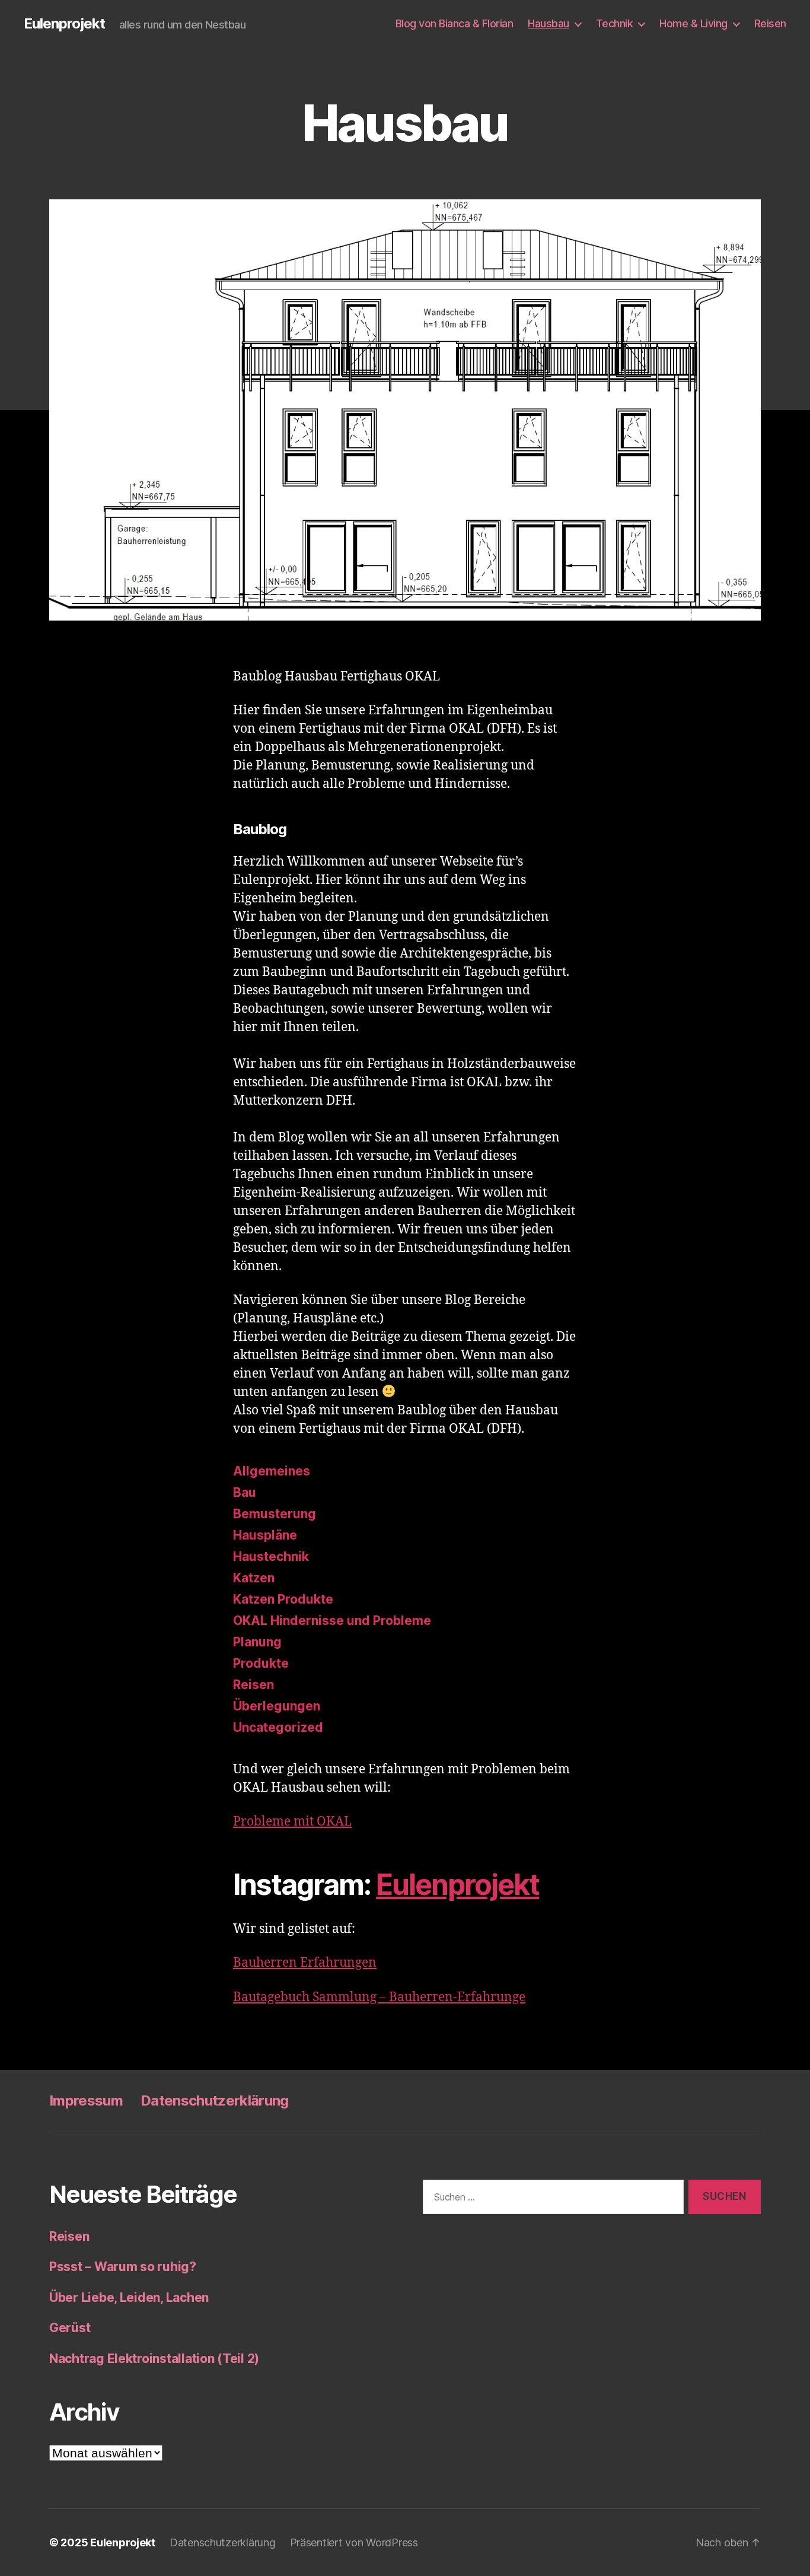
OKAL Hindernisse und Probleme (332, 1621)
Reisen (770, 23)
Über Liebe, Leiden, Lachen (129, 2297)
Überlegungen (277, 1706)
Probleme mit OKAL (292, 1822)
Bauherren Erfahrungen (305, 1963)
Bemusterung (275, 1514)
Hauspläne (265, 1535)
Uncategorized (278, 1727)
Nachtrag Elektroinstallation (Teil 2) (154, 2359)
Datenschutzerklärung (215, 2100)
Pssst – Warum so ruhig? (123, 2267)
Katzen (254, 1578)
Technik (615, 23)
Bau (245, 1492)
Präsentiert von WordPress (354, 2542)
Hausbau (548, 23)
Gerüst (70, 2328)
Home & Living (693, 23)
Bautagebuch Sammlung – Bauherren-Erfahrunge (379, 1997)
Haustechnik (271, 1556)
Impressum (86, 2100)
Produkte (261, 1663)
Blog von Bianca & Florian (455, 23)
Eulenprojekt (64, 24)
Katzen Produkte (283, 1599)
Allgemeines (272, 1471)
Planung (257, 1642)
